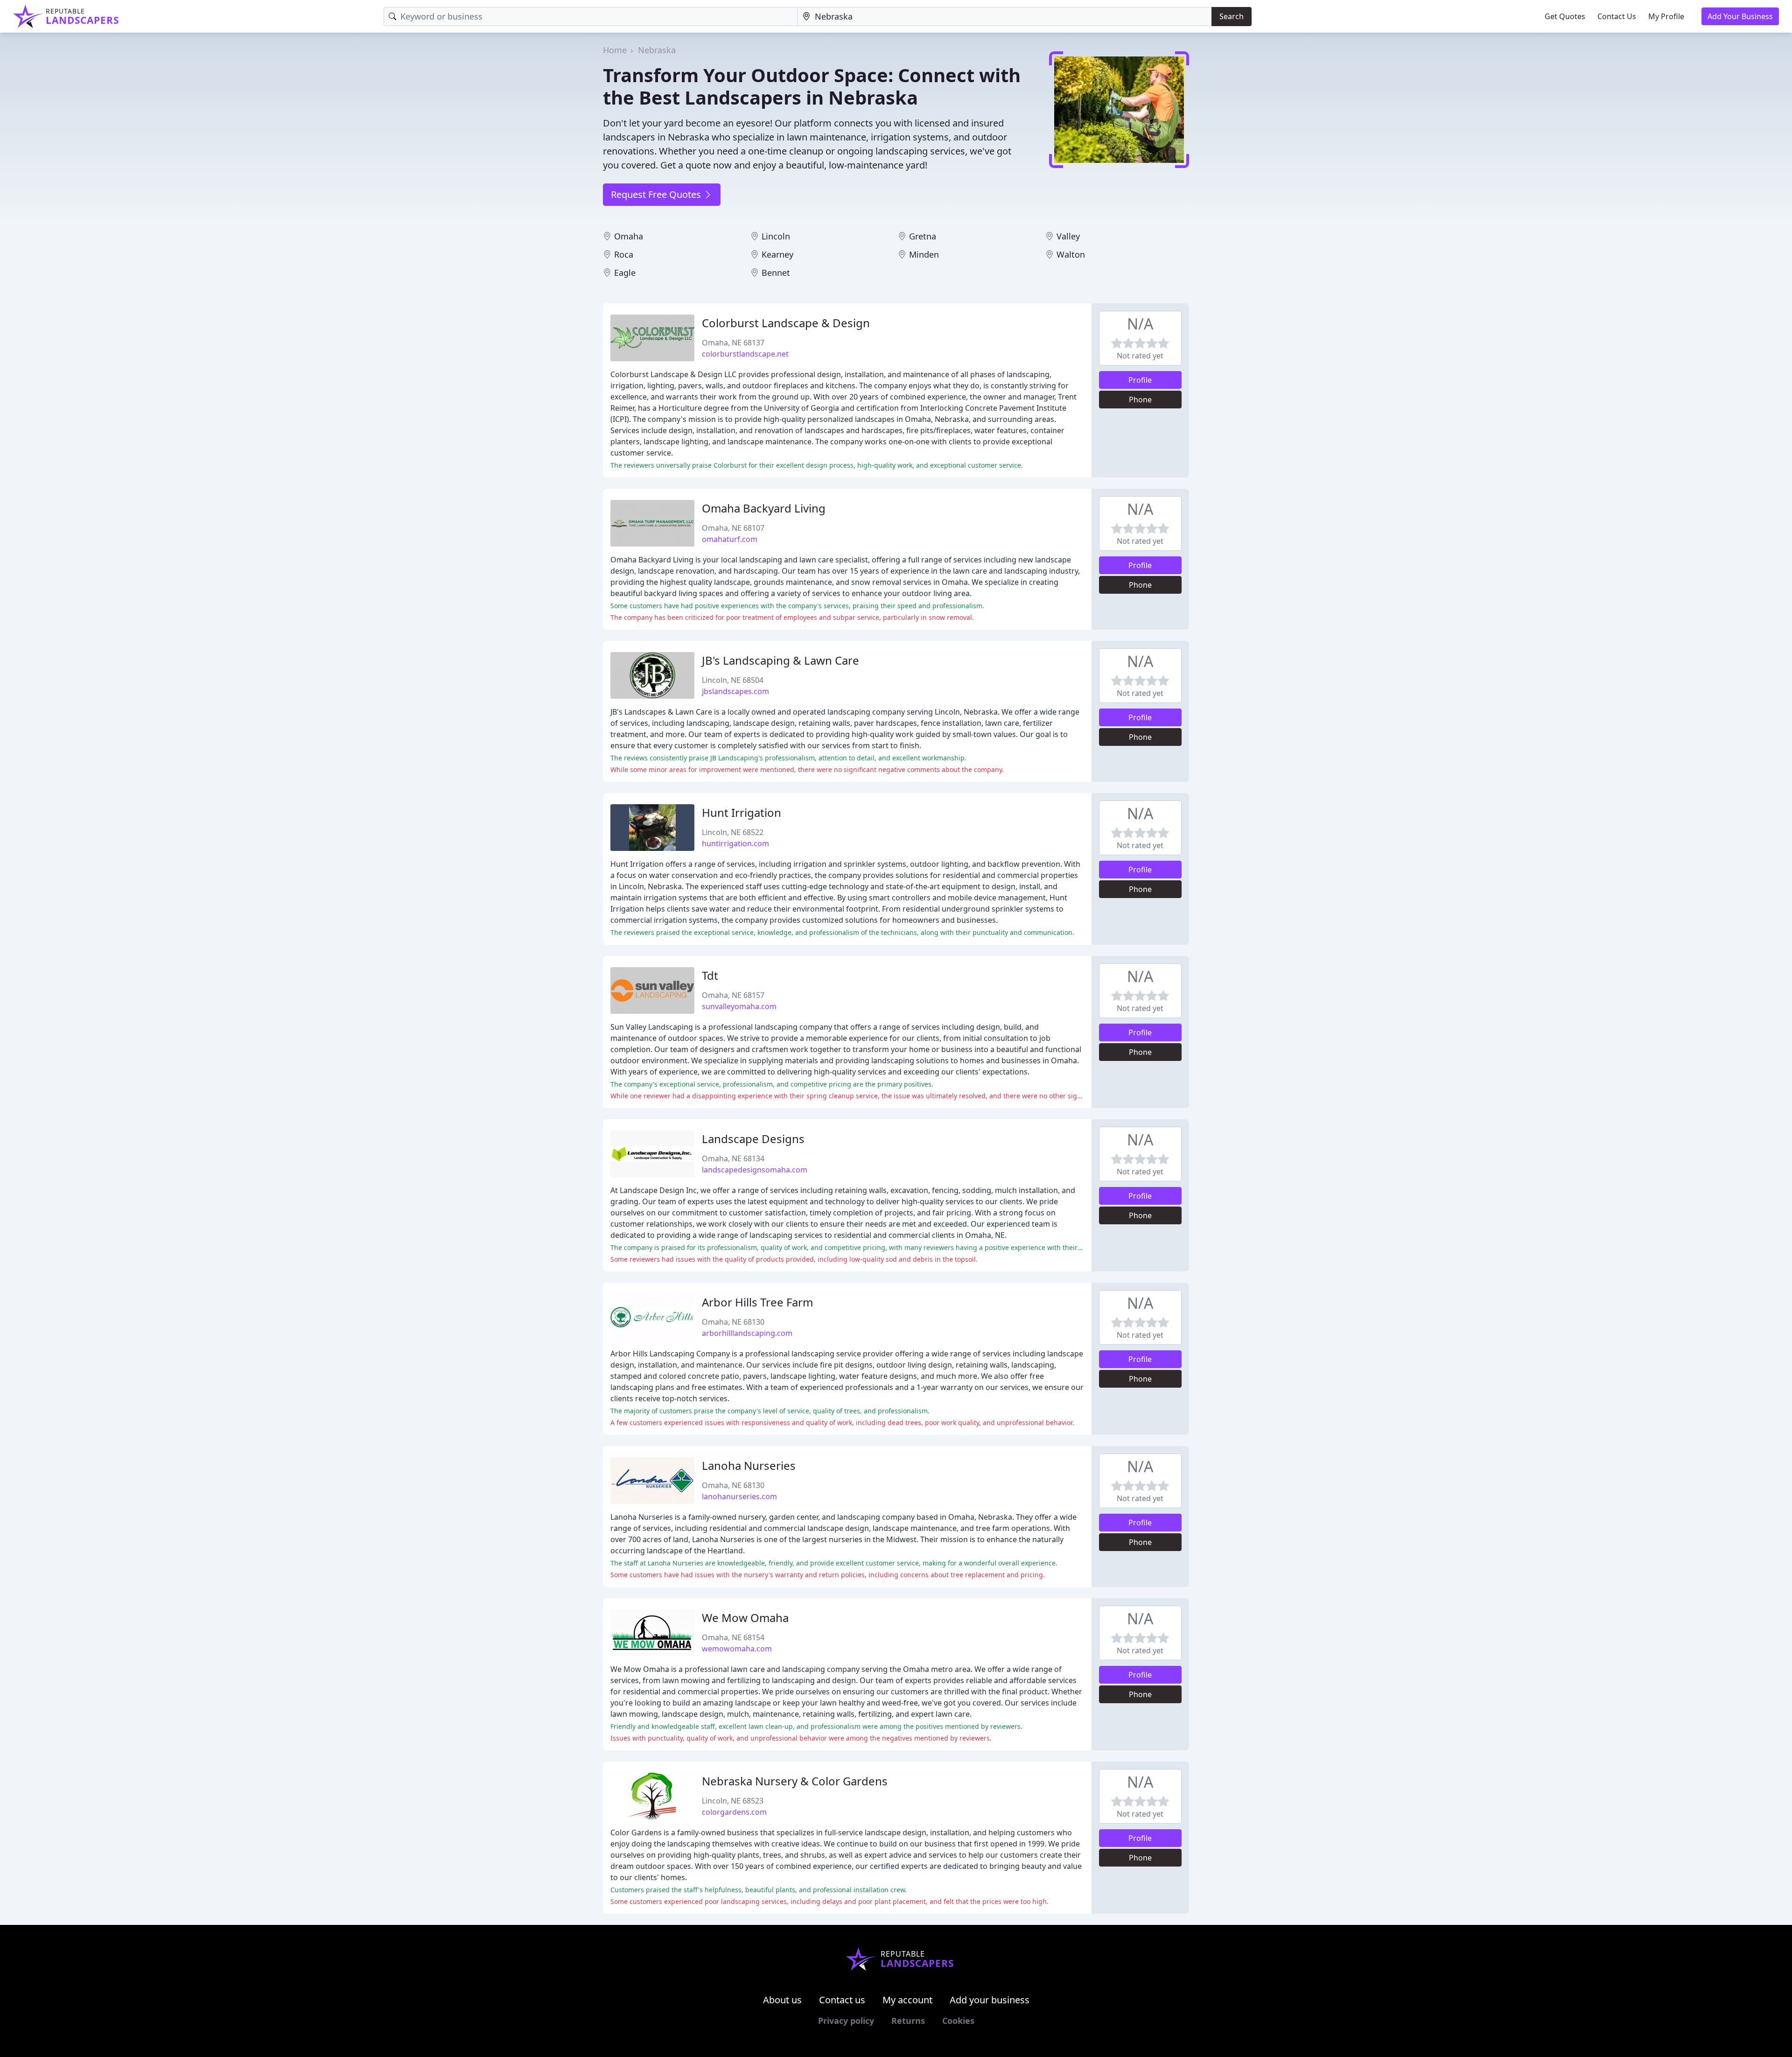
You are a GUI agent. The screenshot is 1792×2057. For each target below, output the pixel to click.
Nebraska (657, 50)
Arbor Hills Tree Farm (757, 1302)
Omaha (629, 236)
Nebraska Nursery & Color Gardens (795, 1781)
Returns (908, 2021)
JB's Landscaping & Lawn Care (780, 660)
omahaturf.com (730, 539)
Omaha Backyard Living (764, 508)
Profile (1140, 380)
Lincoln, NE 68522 (733, 832)
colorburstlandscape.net (745, 354)
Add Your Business (1740, 16)
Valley (1068, 236)
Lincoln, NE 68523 (733, 1801)
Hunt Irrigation (742, 812)
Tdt (710, 975)
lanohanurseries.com (739, 1496)
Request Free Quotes (657, 194)
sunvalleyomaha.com (739, 1006)
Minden (924, 254)
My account (907, 2000)
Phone (1140, 400)
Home (615, 50)
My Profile (1666, 16)
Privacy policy (846, 2021)
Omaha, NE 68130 (733, 1322)
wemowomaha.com (737, 1649)
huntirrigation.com (735, 843)
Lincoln (776, 236)
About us (782, 2000)
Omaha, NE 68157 (733, 995)
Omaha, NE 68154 (733, 1637)
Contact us (842, 2000)
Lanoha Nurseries (749, 1465)
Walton (1071, 254)
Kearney (777, 254)
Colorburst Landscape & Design (786, 323)
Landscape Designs (753, 1139)
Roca (624, 254)
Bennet (776, 273)
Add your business (990, 2000)
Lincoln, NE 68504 (733, 680)
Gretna (923, 236)
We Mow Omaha (745, 1618)
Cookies (958, 2021)
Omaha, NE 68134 (733, 1158)
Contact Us (1617, 16)
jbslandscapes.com (735, 691)
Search (1232, 16)
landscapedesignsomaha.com (755, 1170)
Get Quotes (1565, 16)
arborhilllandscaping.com (747, 1333)
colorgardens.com (734, 1812)
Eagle (625, 273)
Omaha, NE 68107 (733, 528)
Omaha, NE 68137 (733, 343)
